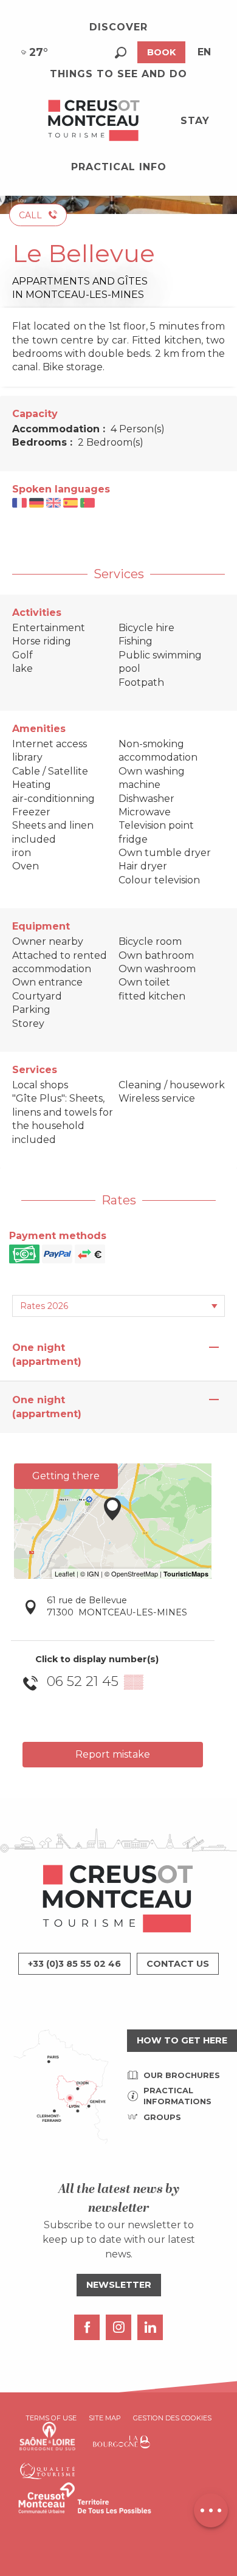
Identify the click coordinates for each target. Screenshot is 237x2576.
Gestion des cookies (172, 2418)
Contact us (178, 1964)
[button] (121, 53)
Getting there (66, 1476)
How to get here (182, 2040)
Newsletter (119, 2285)
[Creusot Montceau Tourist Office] (94, 121)
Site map (105, 2418)
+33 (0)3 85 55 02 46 (74, 1964)
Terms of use (51, 2418)
